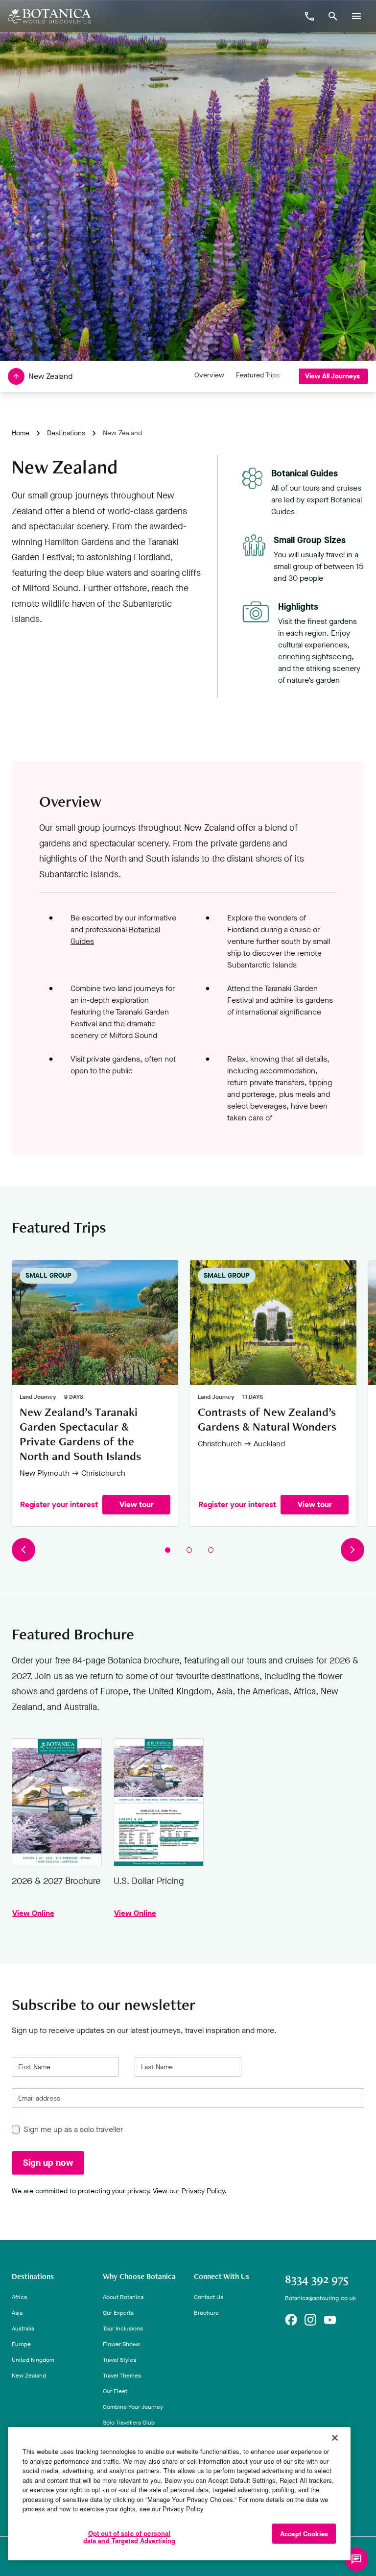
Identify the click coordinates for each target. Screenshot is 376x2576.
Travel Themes (122, 2376)
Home (21, 433)
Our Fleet (115, 2391)
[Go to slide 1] (168, 1550)
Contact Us (209, 2297)
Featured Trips (258, 375)
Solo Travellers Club (129, 2423)
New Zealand (29, 2376)
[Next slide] (352, 1550)
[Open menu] (356, 16)
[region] (179, 2494)
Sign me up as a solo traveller (73, 2130)
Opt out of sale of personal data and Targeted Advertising (129, 2537)
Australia (23, 2328)
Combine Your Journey (133, 2407)
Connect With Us (222, 2277)
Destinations (66, 433)
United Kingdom (33, 2360)
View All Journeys (332, 376)
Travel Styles (119, 2360)
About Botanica (123, 2297)
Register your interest (59, 1505)
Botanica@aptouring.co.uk (320, 2298)
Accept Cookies (304, 2534)
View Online (57, 1802)
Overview (209, 375)
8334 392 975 (317, 2279)
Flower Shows (121, 2344)
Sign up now (48, 2163)
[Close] (335, 2438)
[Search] (333, 16)
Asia (17, 2313)
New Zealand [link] (122, 433)
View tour (137, 1505)
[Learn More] (291, 2320)
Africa (19, 2297)
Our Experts (118, 2313)
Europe (21, 2344)
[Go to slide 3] (211, 1550)
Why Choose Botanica (139, 2277)
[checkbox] (16, 2130)
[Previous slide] (23, 1550)
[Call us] (309, 16)
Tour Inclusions (123, 2328)
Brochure (206, 2313)
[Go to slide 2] (189, 1550)
